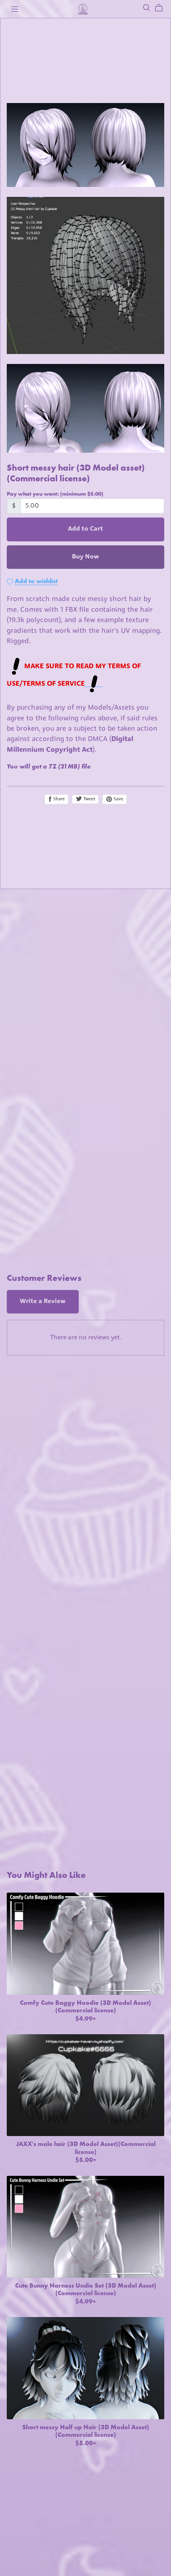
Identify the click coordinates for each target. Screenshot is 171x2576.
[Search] (147, 8)
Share (58, 799)
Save (118, 799)
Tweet (89, 799)
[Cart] (162, 8)
